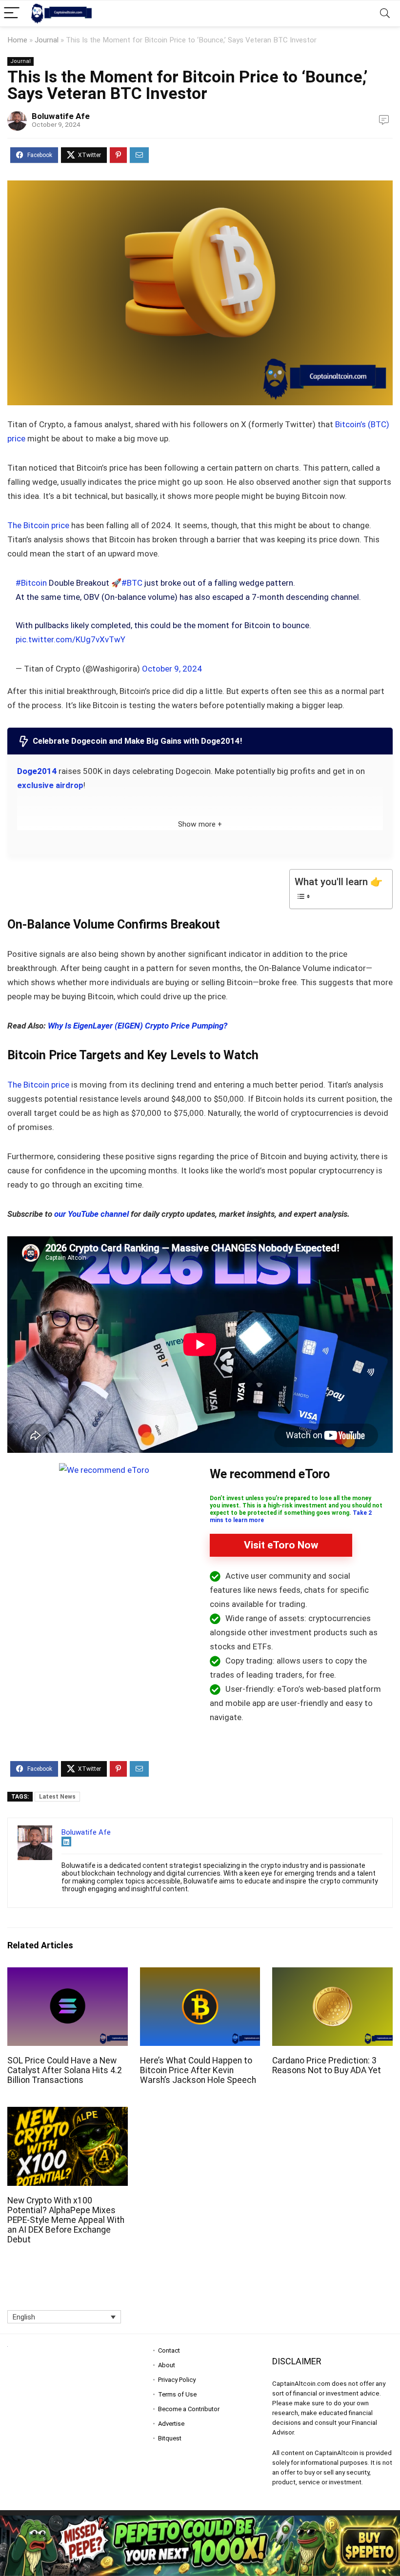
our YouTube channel (91, 1214)
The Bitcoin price (39, 525)
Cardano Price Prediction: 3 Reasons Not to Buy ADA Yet (327, 2065)
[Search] (385, 13)
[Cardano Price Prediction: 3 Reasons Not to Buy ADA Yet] (332, 1974)
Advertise (171, 2424)
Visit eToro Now (281, 1545)
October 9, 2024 (172, 669)
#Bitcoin (31, 583)
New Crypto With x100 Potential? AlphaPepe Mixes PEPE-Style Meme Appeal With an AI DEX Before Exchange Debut (66, 2220)
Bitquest (170, 2438)
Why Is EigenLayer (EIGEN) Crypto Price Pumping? (138, 1026)
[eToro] (104, 1470)
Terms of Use (177, 2394)
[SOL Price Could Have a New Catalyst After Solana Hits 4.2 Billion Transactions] (68, 1974)
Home (17, 40)
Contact (169, 2350)
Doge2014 (37, 771)
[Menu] (12, 13)
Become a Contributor (189, 2409)
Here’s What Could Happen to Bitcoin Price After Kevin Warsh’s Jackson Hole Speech (198, 2070)
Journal (47, 40)
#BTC (132, 583)
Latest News (57, 1797)
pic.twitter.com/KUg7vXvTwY (70, 639)
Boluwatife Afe (61, 116)
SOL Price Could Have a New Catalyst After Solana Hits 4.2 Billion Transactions (65, 2070)
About (167, 2365)
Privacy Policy (177, 2380)
